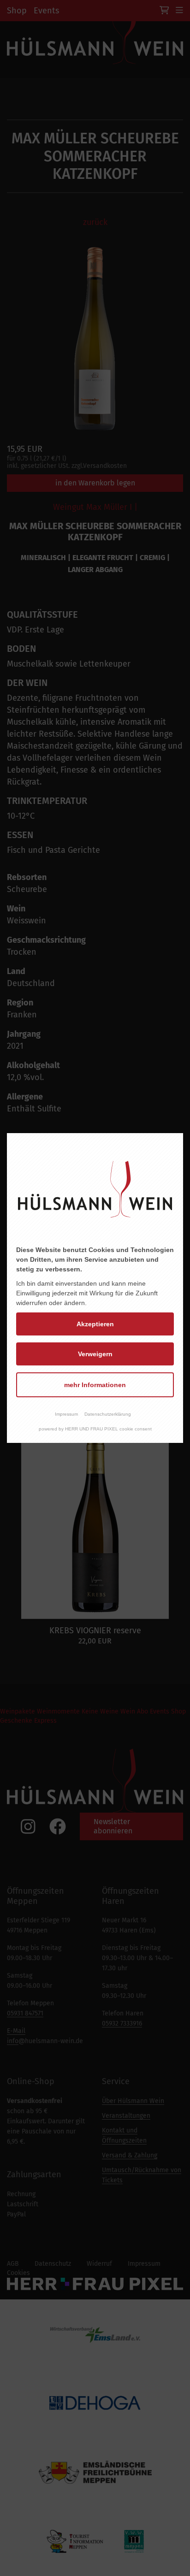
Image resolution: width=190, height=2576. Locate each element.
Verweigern (95, 1354)
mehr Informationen (95, 1385)
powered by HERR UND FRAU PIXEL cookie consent (95, 1429)
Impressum (66, 1414)
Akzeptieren (95, 1324)
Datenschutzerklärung (108, 1414)
